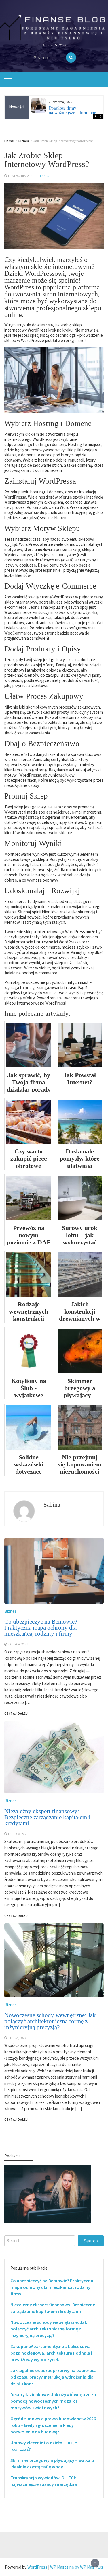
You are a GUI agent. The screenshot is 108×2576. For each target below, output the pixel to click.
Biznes (44, 176)
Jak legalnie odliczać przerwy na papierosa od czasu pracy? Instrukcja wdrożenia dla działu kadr (54, 2377)
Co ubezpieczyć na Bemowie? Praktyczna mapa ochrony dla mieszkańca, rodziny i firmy (52, 2287)
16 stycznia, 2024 (21, 176)
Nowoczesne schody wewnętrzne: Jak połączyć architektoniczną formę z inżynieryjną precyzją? (50, 2021)
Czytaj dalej (16, 2120)
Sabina (52, 1505)
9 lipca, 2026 (17, 2038)
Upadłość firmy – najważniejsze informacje (72, 110)
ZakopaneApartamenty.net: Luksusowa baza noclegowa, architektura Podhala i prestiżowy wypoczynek (51, 2353)
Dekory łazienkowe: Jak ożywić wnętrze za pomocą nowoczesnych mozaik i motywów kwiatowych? (53, 2401)
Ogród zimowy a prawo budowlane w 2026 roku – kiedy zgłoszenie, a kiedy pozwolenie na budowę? (53, 2425)
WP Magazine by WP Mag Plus (77, 2567)
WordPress (37, 2567)
